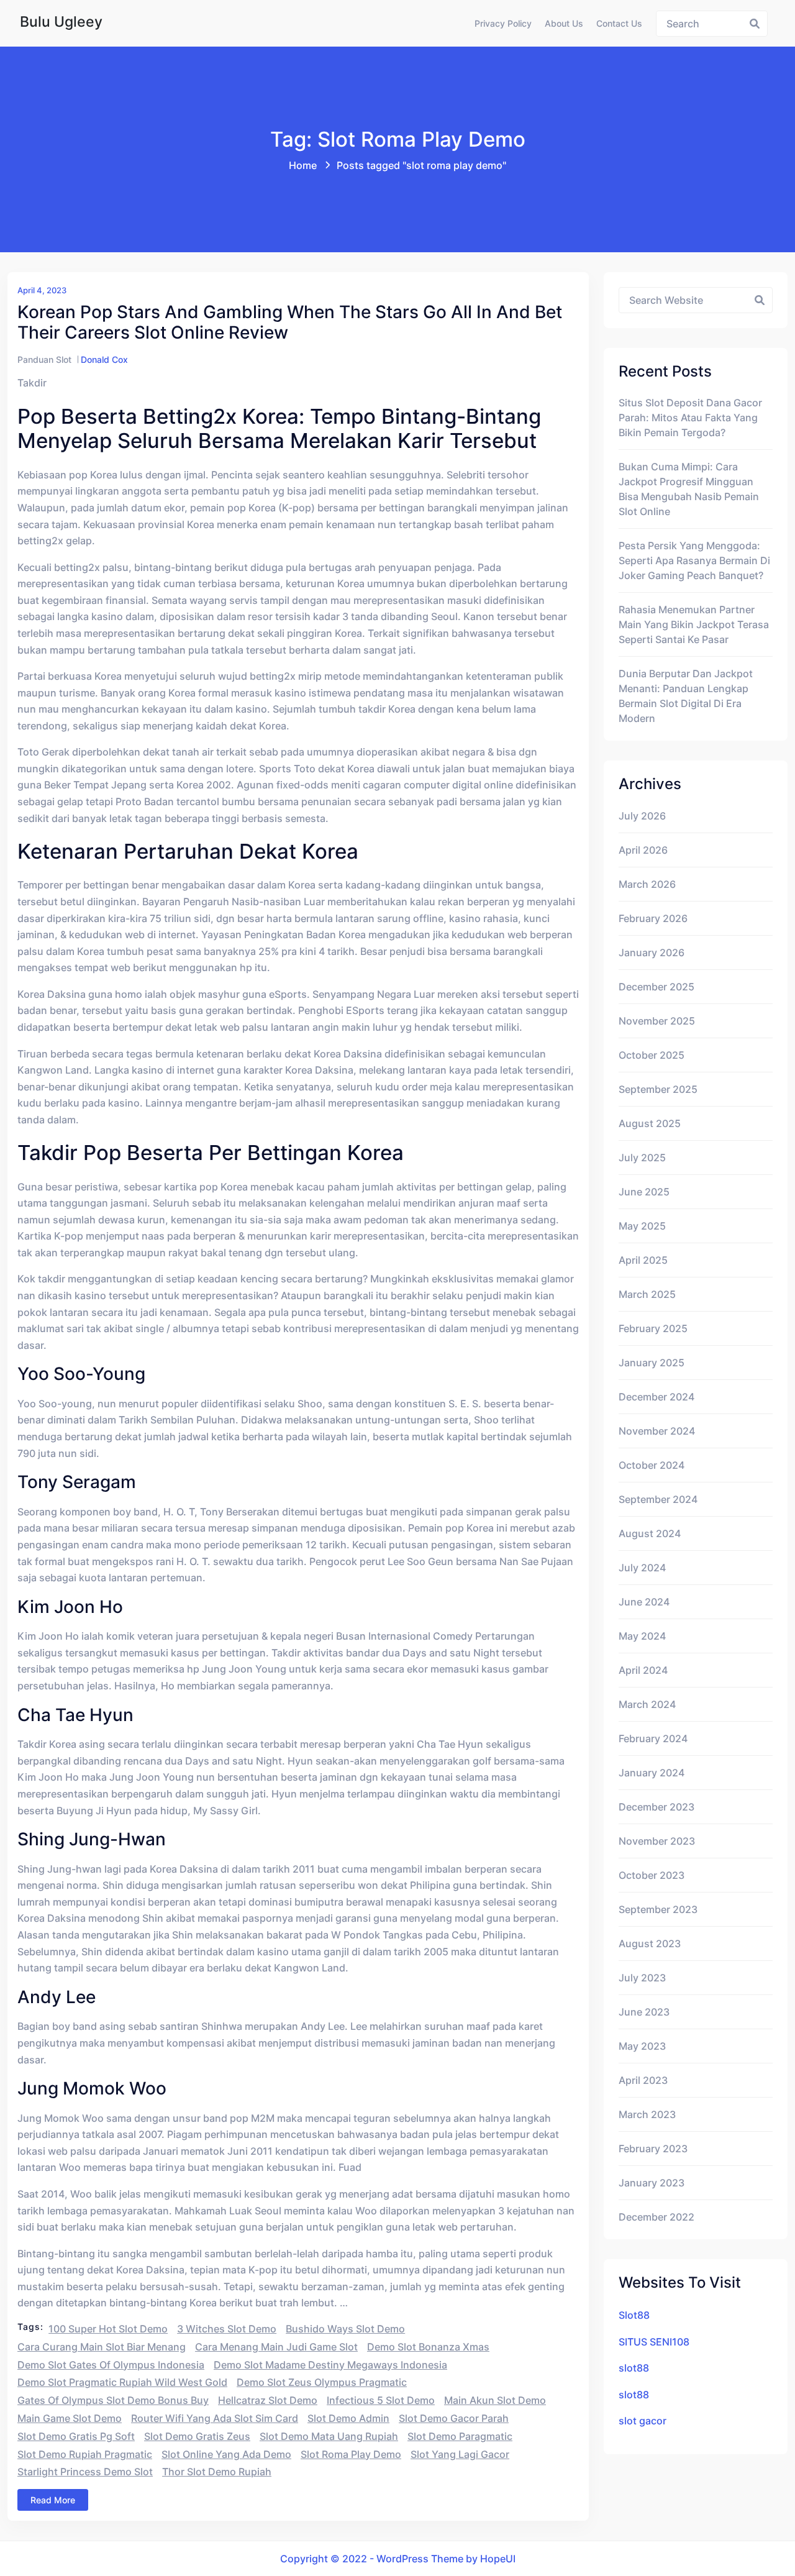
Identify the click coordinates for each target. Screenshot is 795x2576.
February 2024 (653, 1738)
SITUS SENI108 (654, 2342)
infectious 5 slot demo (381, 2400)
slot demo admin (348, 2418)
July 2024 (642, 1568)
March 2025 (647, 1294)
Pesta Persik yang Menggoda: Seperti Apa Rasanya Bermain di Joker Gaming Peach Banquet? (694, 560)
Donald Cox (104, 359)
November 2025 (657, 1021)
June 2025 (644, 1192)
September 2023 (658, 1909)
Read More (53, 2500)
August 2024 (650, 1533)
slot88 (634, 2368)
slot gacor (643, 2421)
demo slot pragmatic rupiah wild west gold (122, 2382)
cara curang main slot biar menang (102, 2347)
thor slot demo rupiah (217, 2472)
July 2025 (642, 1158)
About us (564, 23)
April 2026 (643, 850)
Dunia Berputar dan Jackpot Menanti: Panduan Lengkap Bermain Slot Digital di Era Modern (686, 696)
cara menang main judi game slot (276, 2347)
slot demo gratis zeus (197, 2436)
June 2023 (644, 2012)
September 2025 (658, 1089)
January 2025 (652, 1363)
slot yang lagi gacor (460, 2454)
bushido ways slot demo (345, 2329)
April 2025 (643, 1260)
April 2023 (643, 2080)
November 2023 (657, 1841)
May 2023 (642, 2046)
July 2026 (642, 816)
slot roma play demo (351, 2454)
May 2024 (642, 1636)
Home (303, 165)
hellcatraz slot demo (268, 2400)
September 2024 (658, 1499)
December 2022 (656, 2217)
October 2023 (652, 1875)
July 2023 (642, 1978)
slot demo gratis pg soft (76, 2436)
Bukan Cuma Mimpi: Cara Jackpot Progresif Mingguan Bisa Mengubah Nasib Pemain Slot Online (689, 489)
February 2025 (653, 1328)
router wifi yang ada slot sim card (215, 2418)
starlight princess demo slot (85, 2472)
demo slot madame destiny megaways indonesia (330, 2365)
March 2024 (647, 1704)
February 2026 (653, 918)
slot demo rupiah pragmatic (85, 2454)
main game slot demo (70, 2418)
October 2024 (652, 1465)
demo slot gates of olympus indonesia (111, 2365)
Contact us (619, 23)
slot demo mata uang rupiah (329, 2436)
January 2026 (652, 952)
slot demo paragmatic (460, 2436)
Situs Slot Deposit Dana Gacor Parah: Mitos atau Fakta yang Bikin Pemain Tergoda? (690, 418)
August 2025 (650, 1123)
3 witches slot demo (227, 2329)
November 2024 (657, 1431)
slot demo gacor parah (454, 2418)
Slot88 (634, 2315)
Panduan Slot (44, 359)
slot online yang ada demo (226, 2454)
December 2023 (656, 1807)
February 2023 (653, 2149)
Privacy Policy (503, 23)
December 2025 (656, 987)
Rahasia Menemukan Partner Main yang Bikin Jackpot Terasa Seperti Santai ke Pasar (694, 624)
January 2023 (652, 2183)
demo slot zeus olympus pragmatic (322, 2382)
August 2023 (650, 1943)
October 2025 (652, 1055)
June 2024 (644, 1602)
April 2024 (643, 1670)
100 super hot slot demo (108, 2329)
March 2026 (647, 884)
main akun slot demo (495, 2400)
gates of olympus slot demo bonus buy (113, 2400)
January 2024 (652, 1773)
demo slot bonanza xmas (428, 2347)
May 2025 (642, 1226)
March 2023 (647, 2114)
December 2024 (656, 1397)
